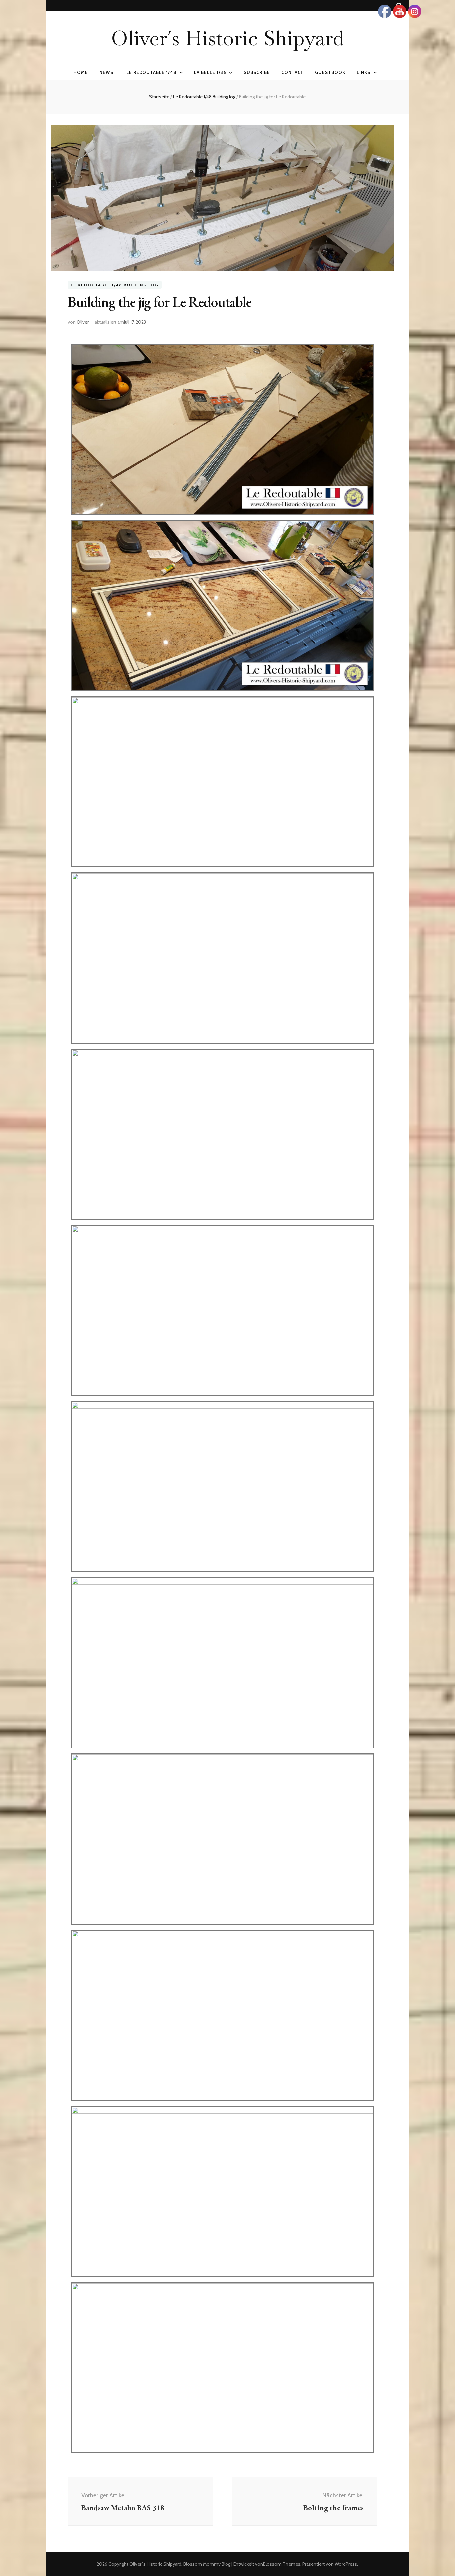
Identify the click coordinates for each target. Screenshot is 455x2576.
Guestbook (330, 72)
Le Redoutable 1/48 (151, 72)
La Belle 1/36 (210, 72)
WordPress (346, 2564)
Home (81, 72)
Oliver (83, 322)
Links (364, 72)
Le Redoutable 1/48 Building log (115, 285)
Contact (293, 72)
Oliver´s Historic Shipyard (227, 38)
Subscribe (257, 72)
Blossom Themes (282, 2564)
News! (107, 72)
